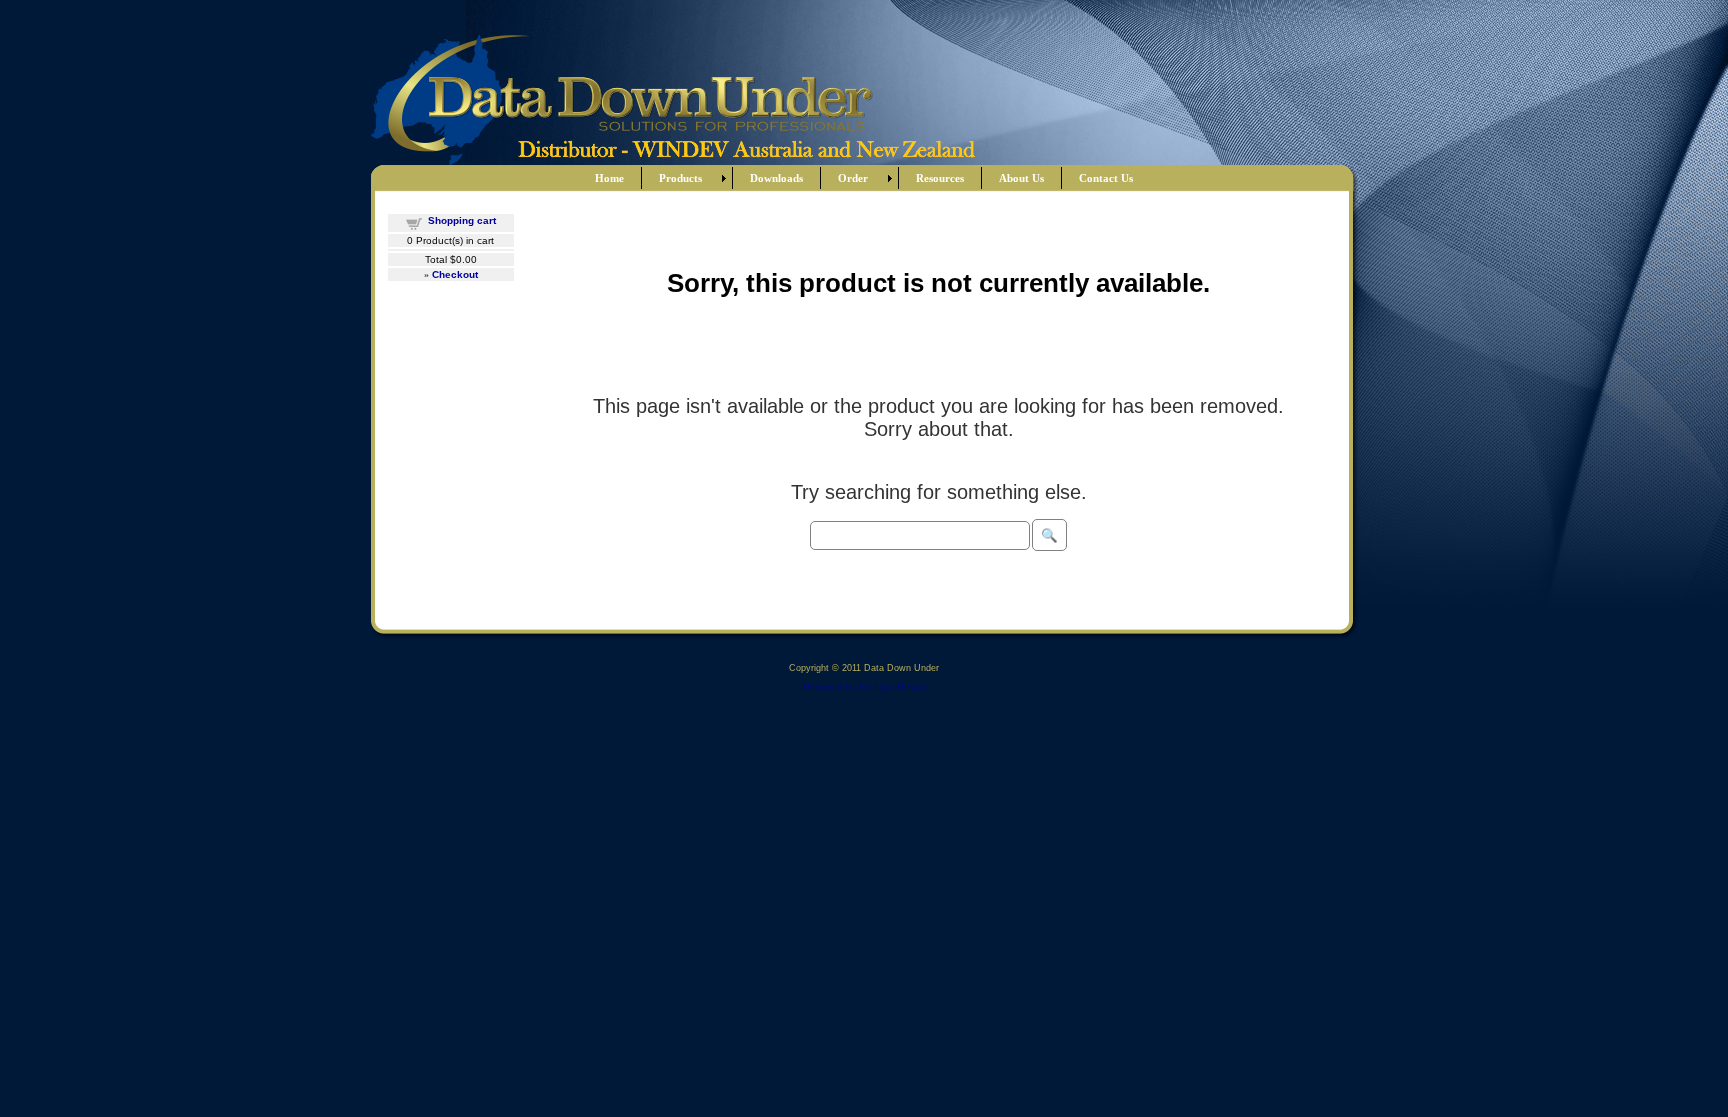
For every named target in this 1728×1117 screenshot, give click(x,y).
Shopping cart (462, 220)
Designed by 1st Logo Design (864, 687)
